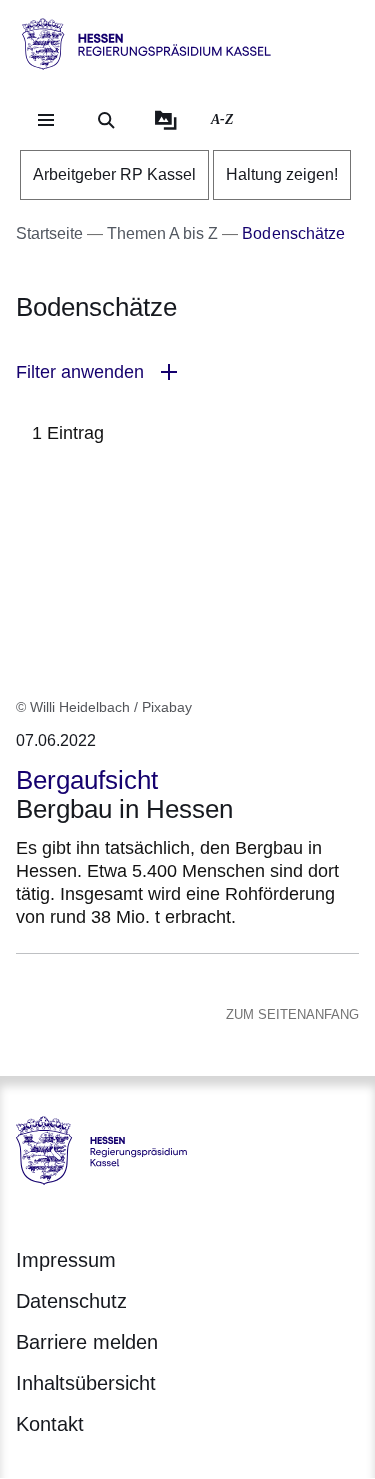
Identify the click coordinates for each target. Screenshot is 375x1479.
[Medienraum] (166, 120)
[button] (187, 372)
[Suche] (106, 120)
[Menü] (46, 120)
